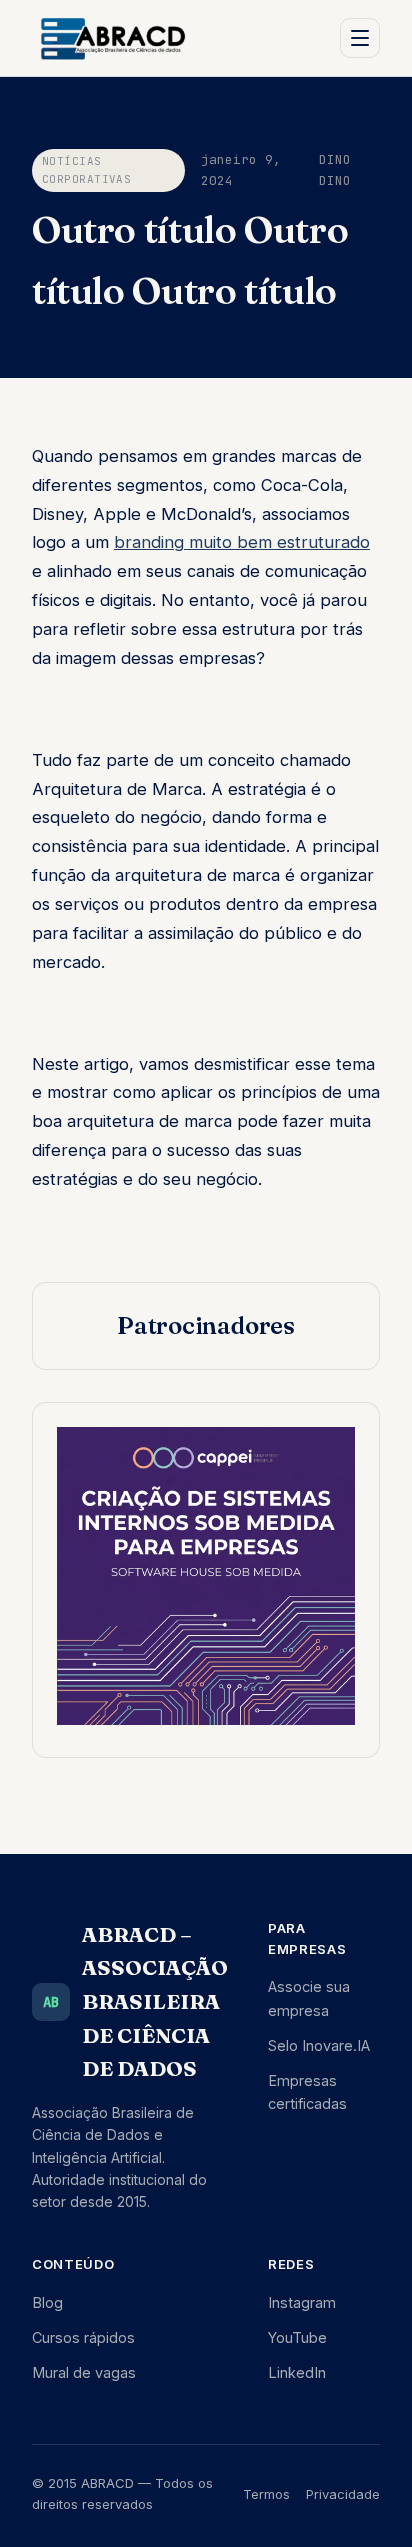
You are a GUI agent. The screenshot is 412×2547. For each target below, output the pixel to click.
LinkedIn (297, 2372)
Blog (47, 2302)
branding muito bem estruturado (242, 542)
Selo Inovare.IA (319, 2045)
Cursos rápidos (83, 2337)
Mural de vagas (84, 2372)
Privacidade (343, 2494)
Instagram (302, 2302)
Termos (266, 2494)
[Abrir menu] (360, 38)
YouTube (297, 2337)
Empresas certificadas (307, 2092)
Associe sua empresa (309, 1998)
